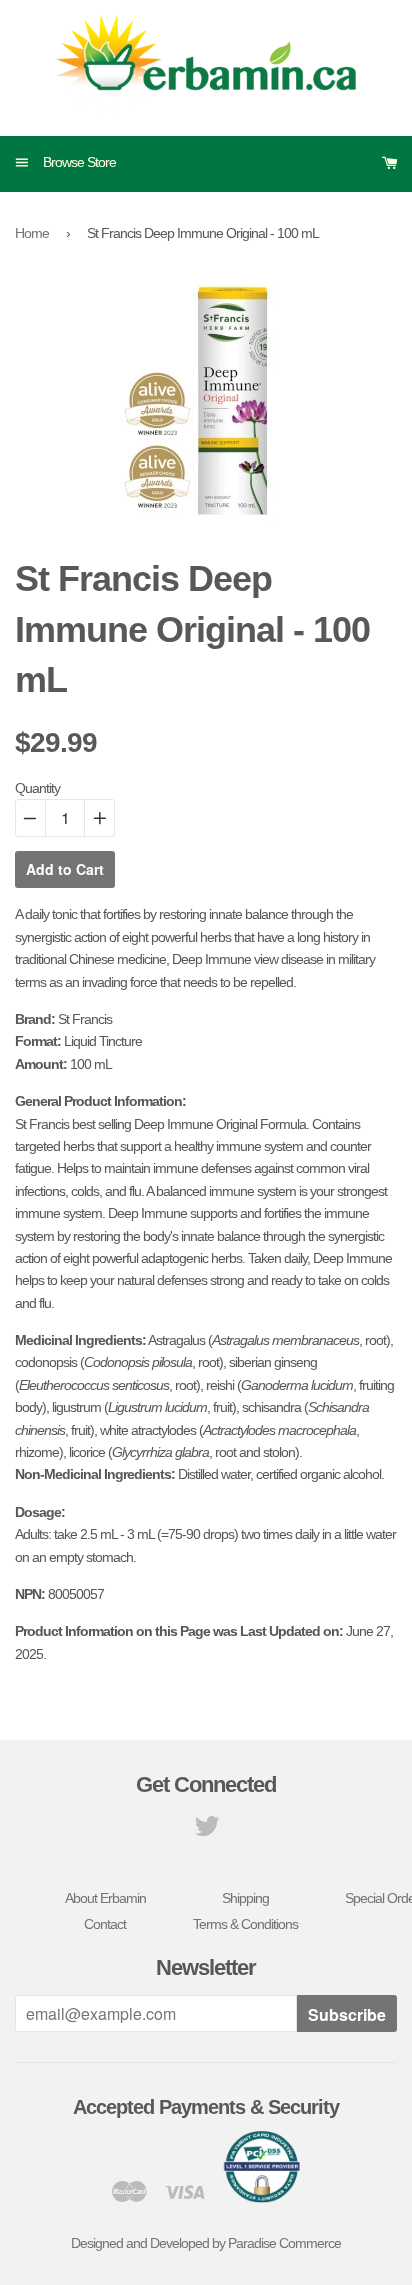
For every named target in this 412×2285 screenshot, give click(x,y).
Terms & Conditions (245, 1924)
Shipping (245, 1898)
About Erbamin (105, 1898)
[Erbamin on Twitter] (206, 1831)
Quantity (37, 788)
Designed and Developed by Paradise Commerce (206, 2243)
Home (32, 233)
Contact (105, 1924)
